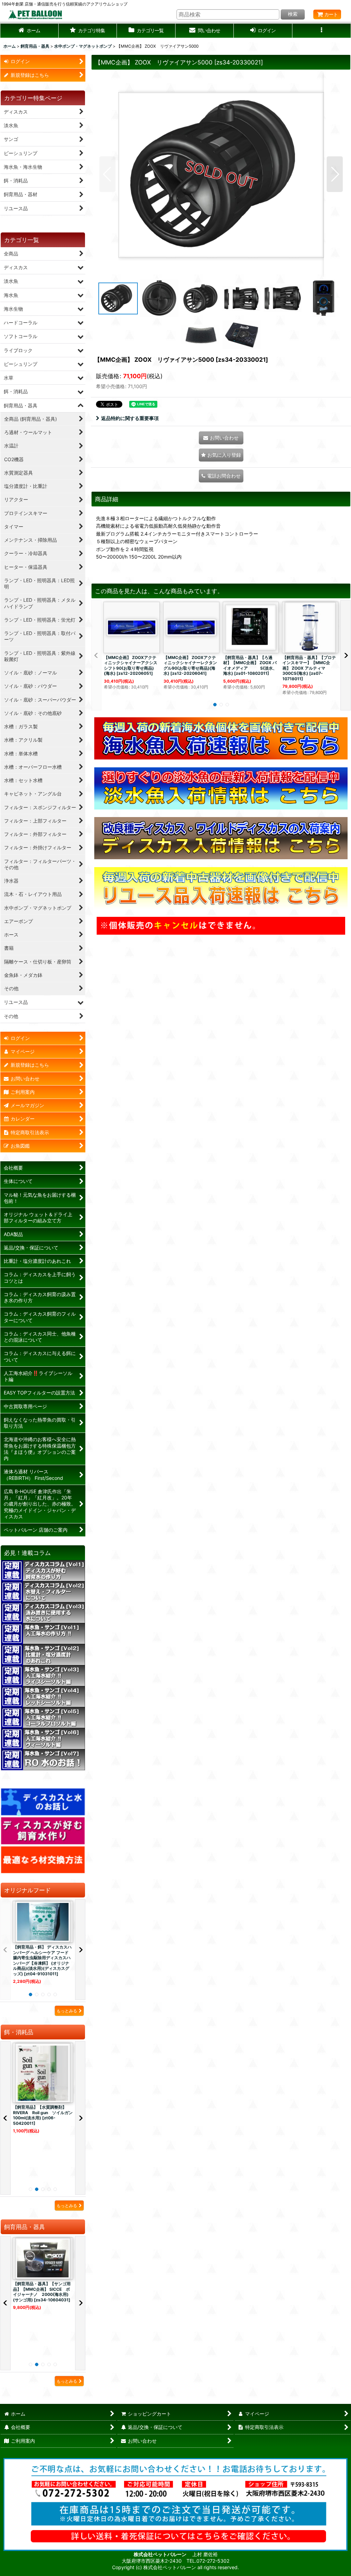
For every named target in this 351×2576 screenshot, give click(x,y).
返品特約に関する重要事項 (130, 418)
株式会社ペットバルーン (161, 2554)
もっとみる (67, 2011)
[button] (88, 31)
